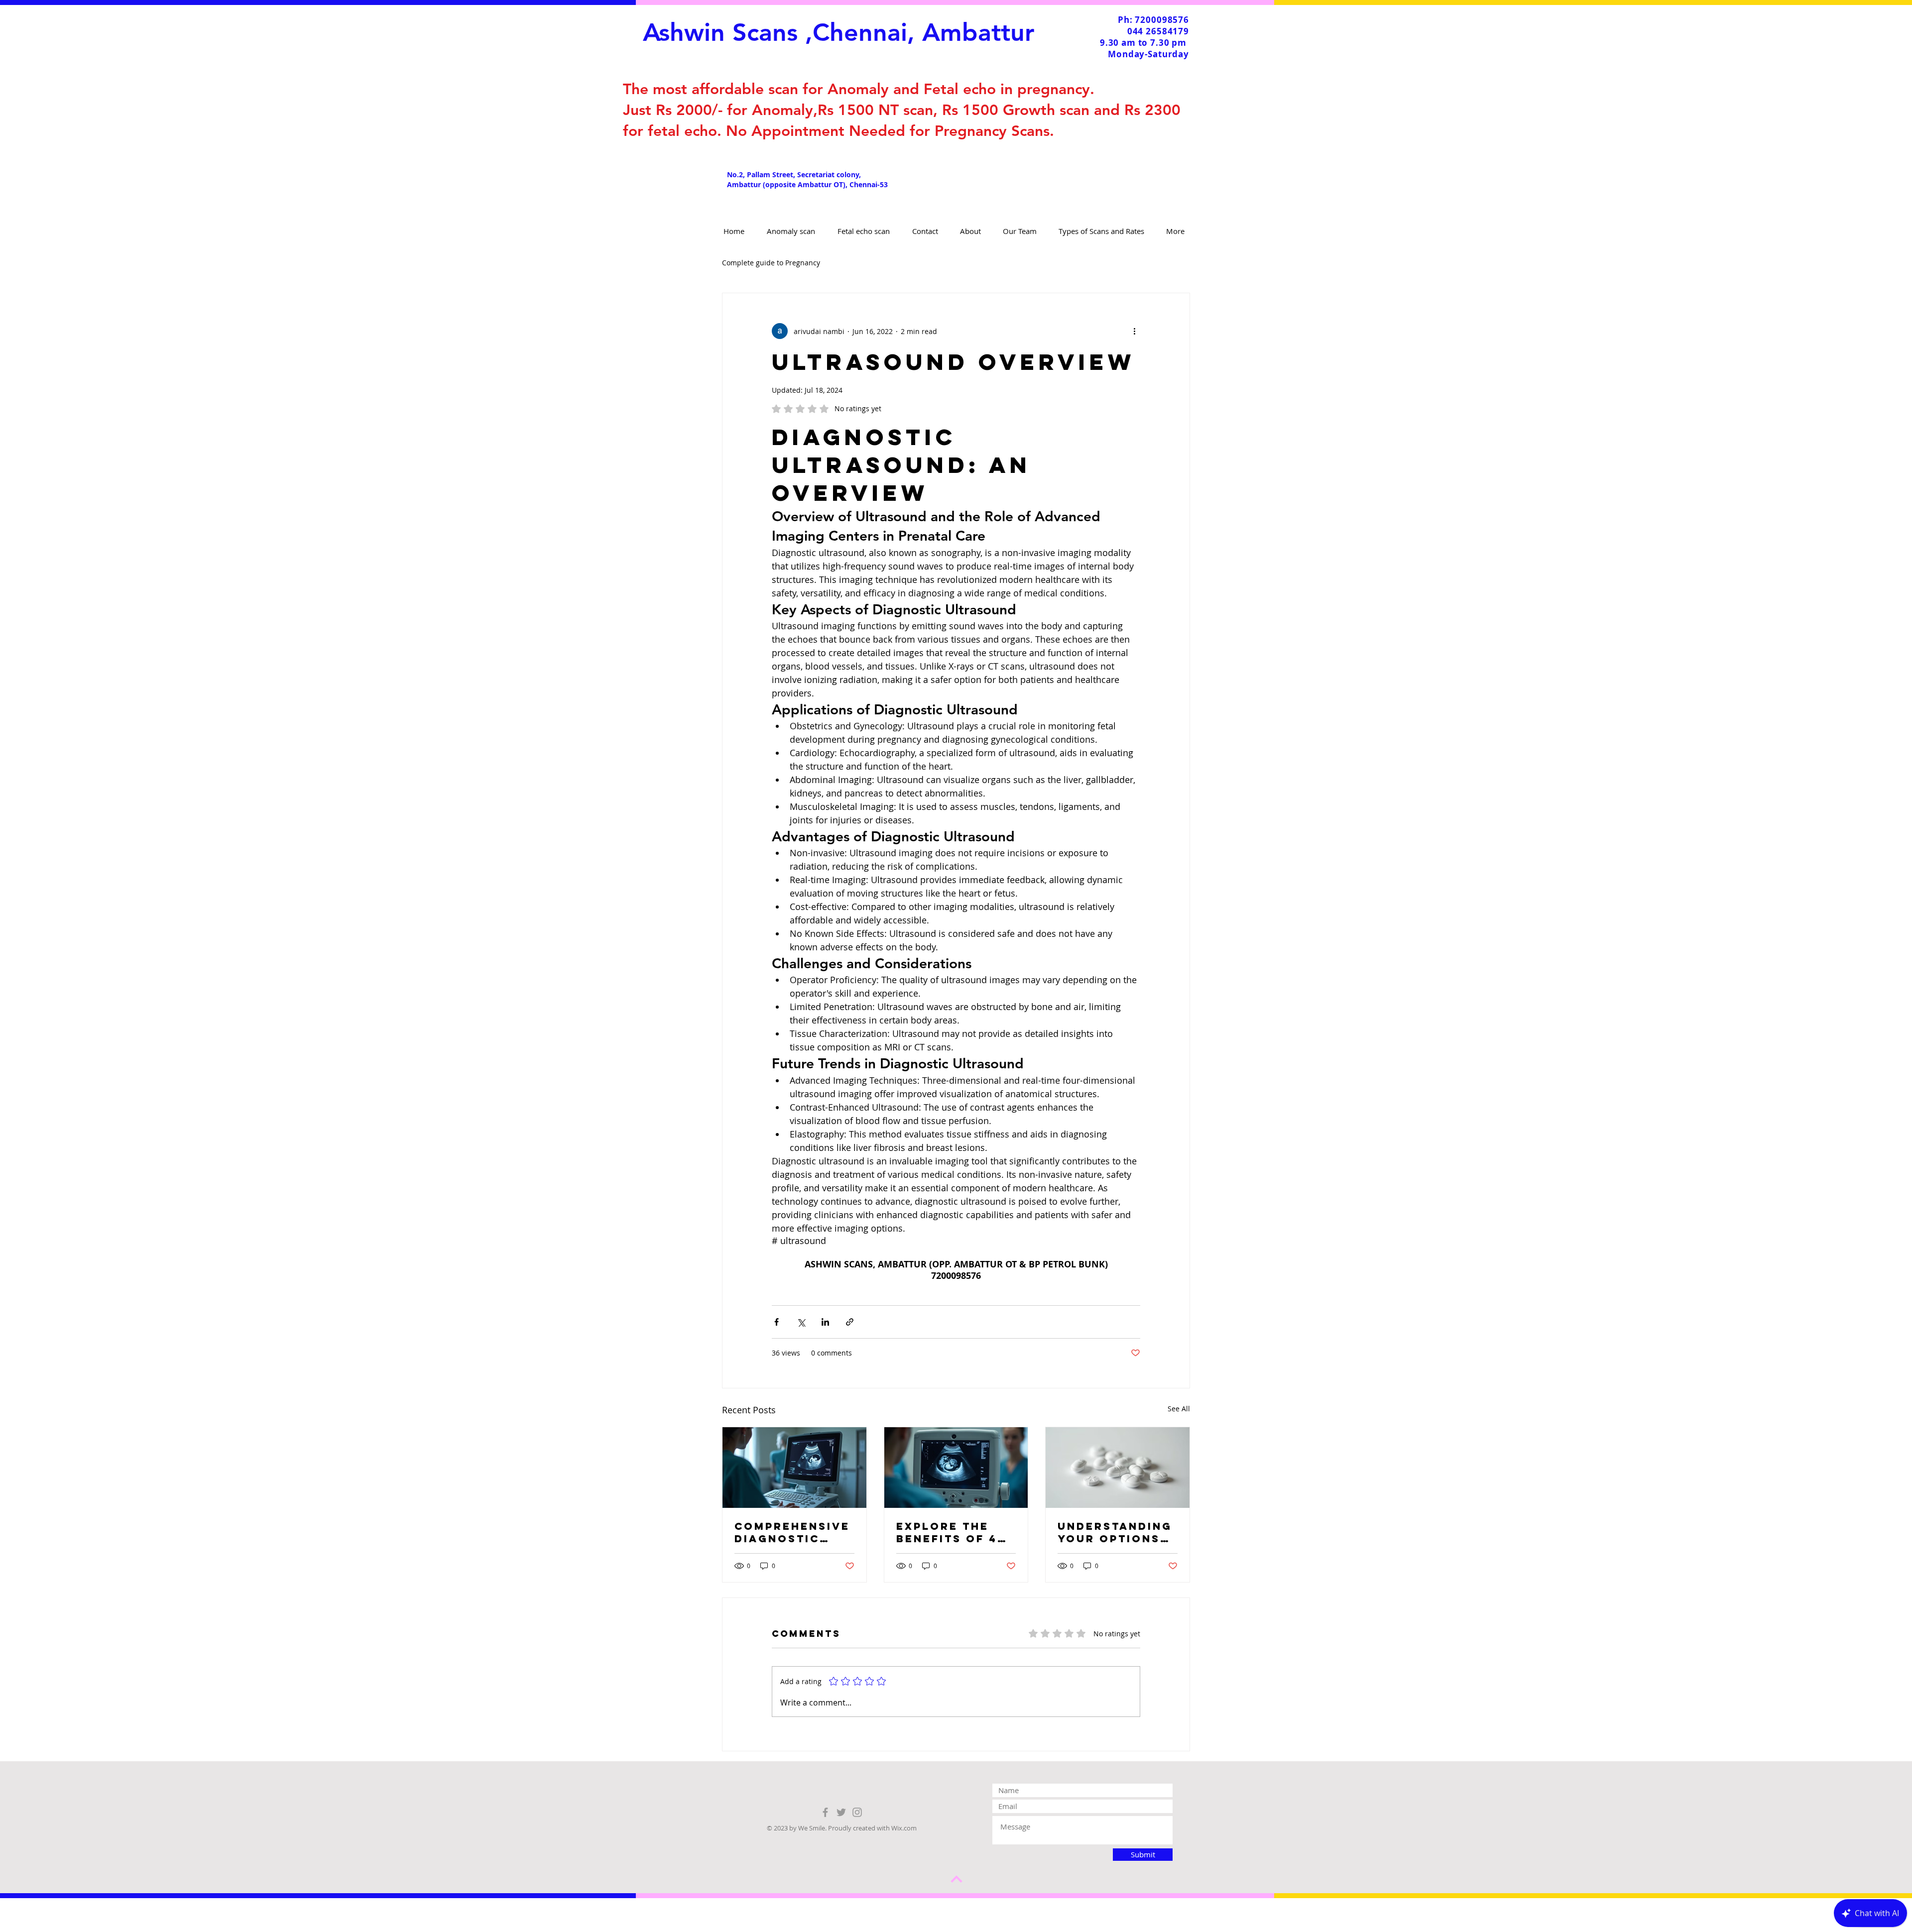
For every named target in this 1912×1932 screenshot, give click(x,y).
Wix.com (904, 1828)
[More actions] (1134, 331)
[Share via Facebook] (777, 1322)
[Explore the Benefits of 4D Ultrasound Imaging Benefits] (956, 1468)
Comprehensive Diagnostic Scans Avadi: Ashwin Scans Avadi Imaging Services (792, 1532)
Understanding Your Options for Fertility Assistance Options (1115, 1532)
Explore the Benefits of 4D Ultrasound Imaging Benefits (952, 1532)
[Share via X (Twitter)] (801, 1322)
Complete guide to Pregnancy (771, 263)
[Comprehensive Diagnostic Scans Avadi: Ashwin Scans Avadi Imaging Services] (794, 1468)
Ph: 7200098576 (1153, 20)
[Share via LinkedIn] (825, 1322)
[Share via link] (850, 1322)
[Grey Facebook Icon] (825, 1812)
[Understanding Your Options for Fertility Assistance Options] (1118, 1468)
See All (1179, 1409)
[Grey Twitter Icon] (841, 1812)
